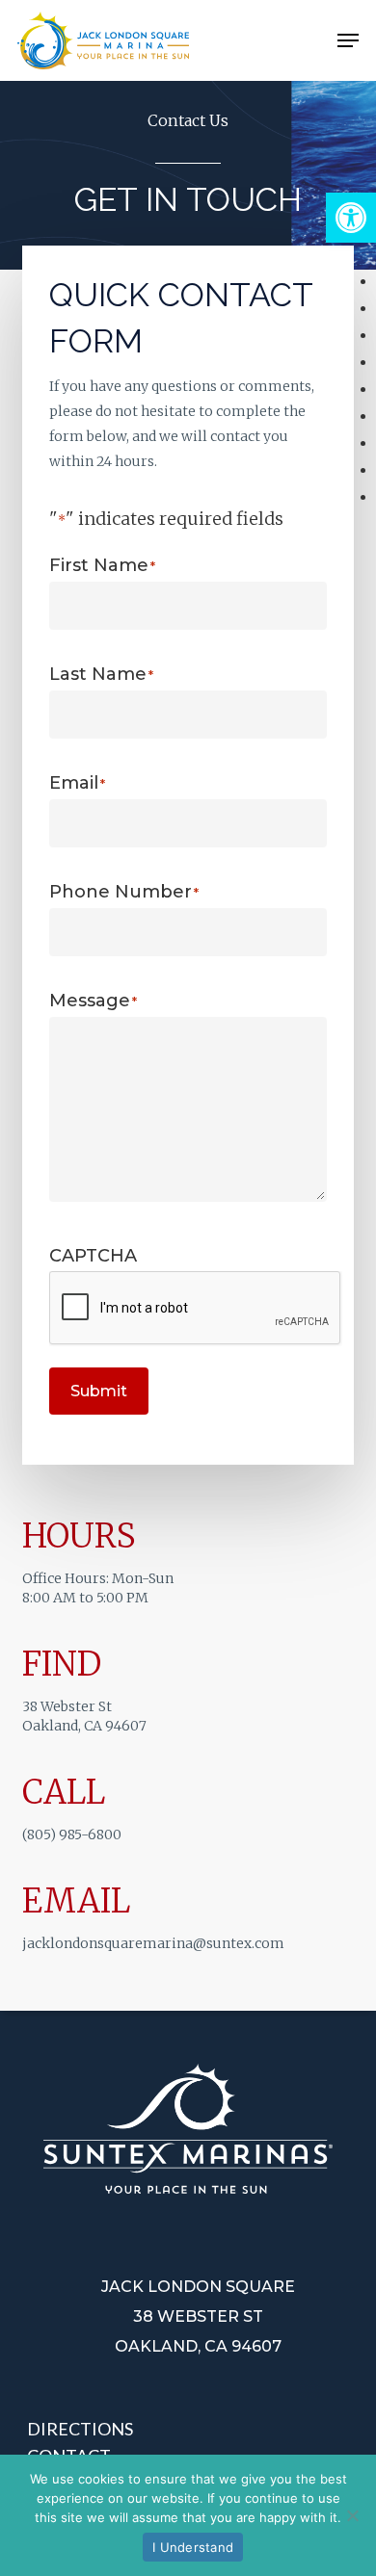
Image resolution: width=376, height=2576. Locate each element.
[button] (351, 218)
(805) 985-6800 (72, 1834)
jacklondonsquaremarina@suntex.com (153, 1943)
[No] (352, 2515)
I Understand (193, 2547)
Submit (99, 1391)
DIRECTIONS (80, 2429)
